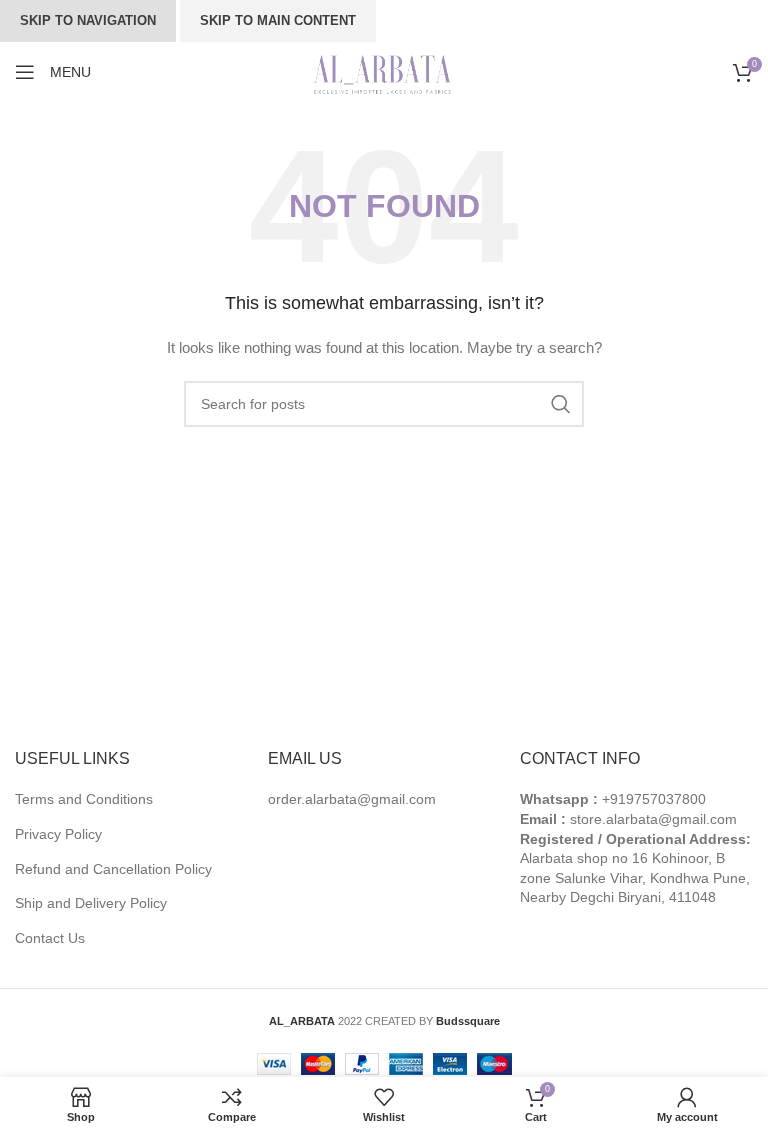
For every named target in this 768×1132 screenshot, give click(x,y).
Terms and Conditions (84, 799)
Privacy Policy (58, 834)
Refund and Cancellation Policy (113, 869)
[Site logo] (383, 71)
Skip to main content (278, 20)
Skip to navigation (88, 20)
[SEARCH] (561, 404)
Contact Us (50, 938)
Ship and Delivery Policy (91, 903)
